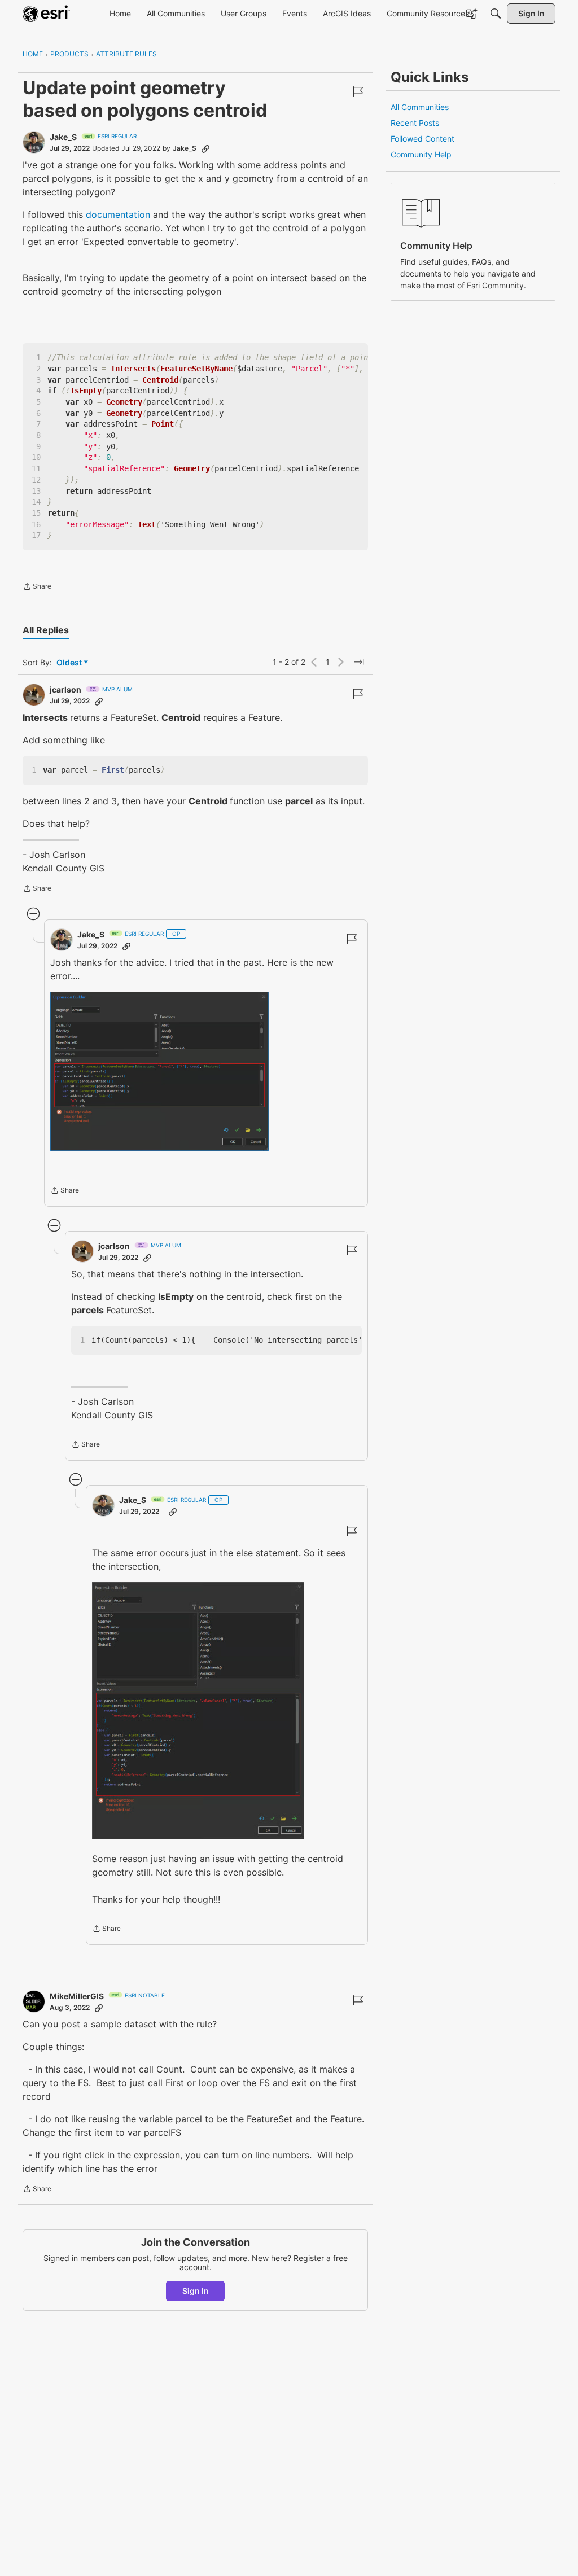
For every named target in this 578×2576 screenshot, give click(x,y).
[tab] (46, 630)
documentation (118, 214)
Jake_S (63, 137)
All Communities (420, 107)
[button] (160, 1071)
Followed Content (422, 139)
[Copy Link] (205, 148)
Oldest (70, 663)
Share (37, 588)
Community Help (421, 154)
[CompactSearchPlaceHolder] (496, 14)
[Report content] (358, 91)
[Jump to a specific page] (359, 662)
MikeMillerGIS (77, 1996)
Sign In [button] (196, 2291)
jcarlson (65, 689)
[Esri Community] (46, 14)
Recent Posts (415, 123)
